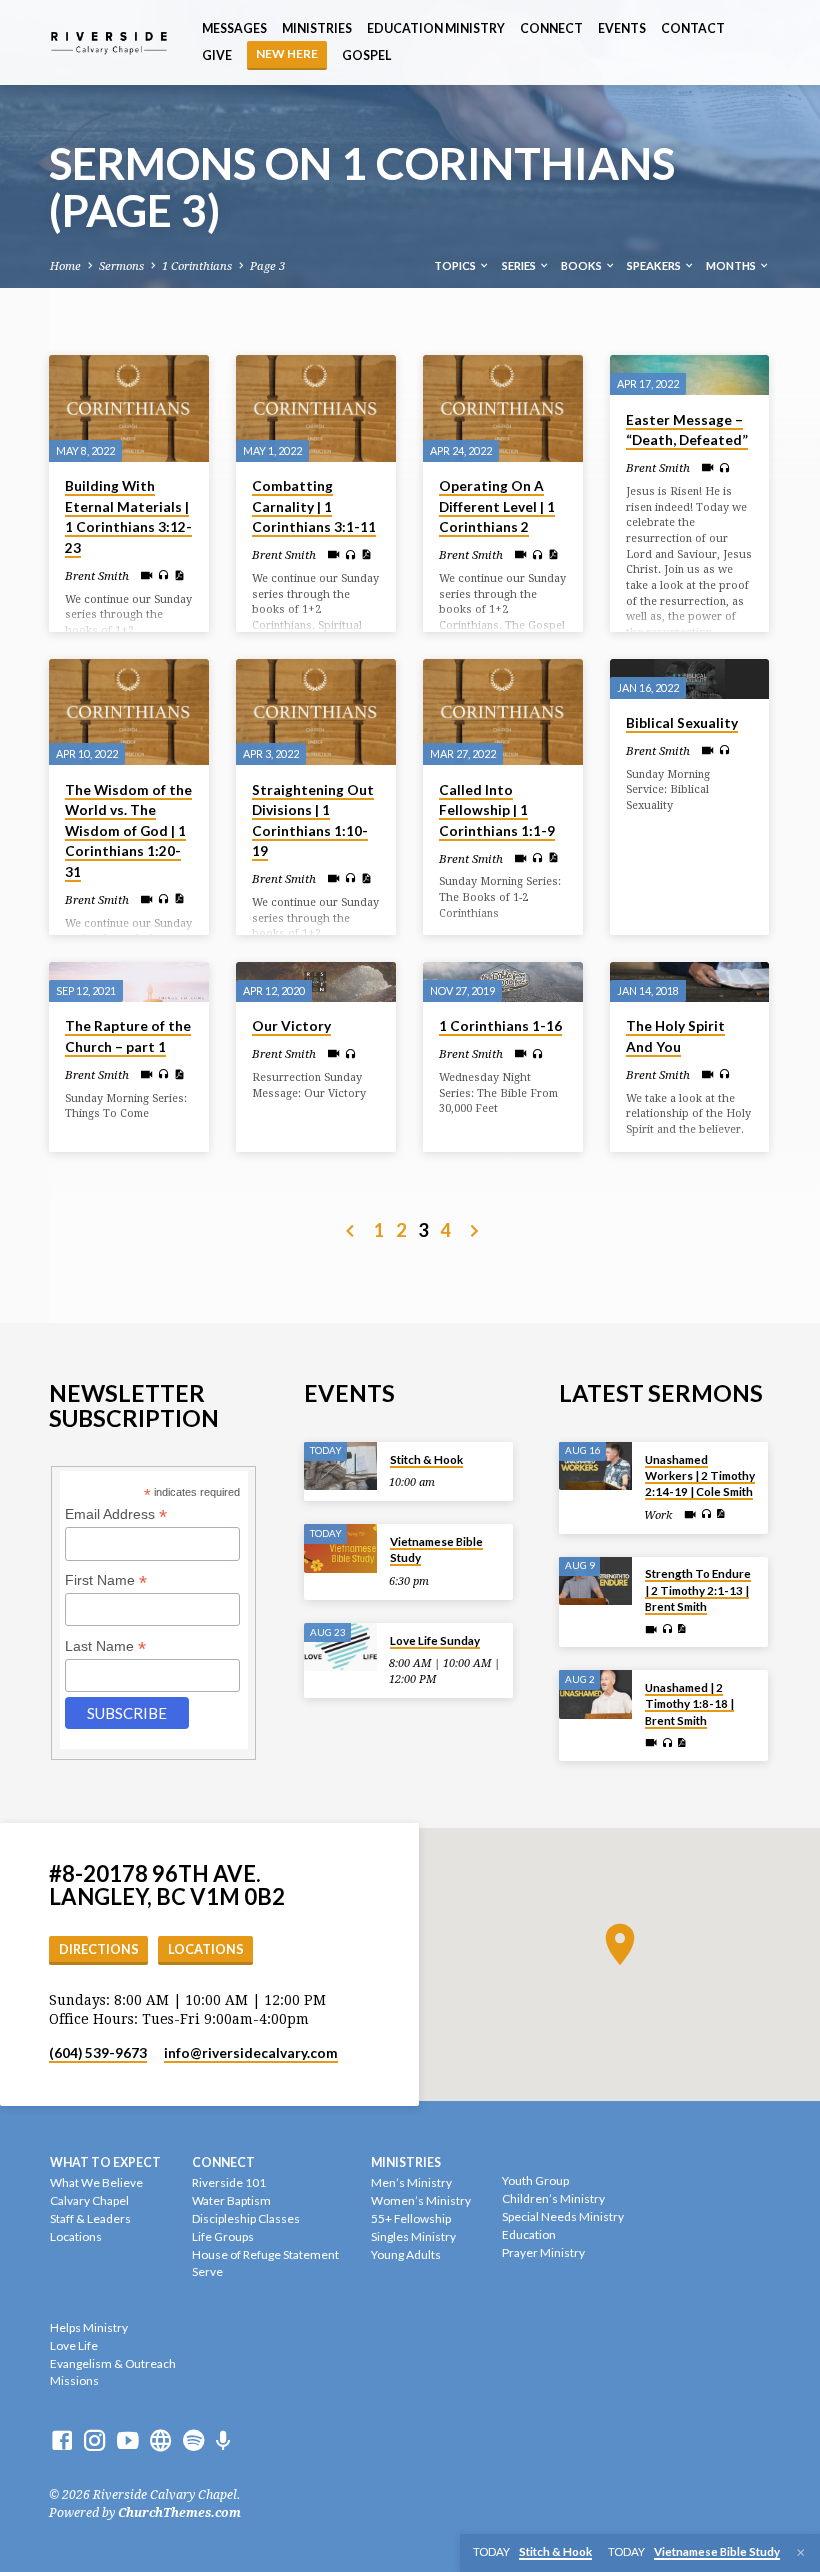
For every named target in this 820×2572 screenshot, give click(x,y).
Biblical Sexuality (682, 723)
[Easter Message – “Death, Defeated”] (690, 375)
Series (520, 265)
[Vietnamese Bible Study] (340, 1548)
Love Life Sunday (435, 1640)
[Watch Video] (146, 576)
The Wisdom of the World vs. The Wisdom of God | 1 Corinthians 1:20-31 (128, 831)
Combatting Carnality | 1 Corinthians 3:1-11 (314, 506)
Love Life (74, 2345)
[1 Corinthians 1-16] (503, 982)
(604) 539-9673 (98, 2053)
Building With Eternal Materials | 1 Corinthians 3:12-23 (128, 517)
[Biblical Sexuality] (690, 679)
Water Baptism (231, 2200)
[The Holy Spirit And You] (690, 982)
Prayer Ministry (543, 2252)
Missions (74, 2380)
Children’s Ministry (553, 2198)
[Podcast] (223, 2441)
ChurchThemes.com (179, 2513)
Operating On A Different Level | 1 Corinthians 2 (497, 506)
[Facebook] (62, 2441)
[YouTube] (128, 2441)
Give (217, 55)
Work (658, 1515)
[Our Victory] (316, 982)
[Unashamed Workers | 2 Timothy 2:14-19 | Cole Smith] (595, 1466)
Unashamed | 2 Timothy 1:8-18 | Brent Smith (689, 1704)
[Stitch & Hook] (340, 1466)
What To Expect (105, 2162)
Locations (206, 1949)
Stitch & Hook (426, 1459)
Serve (207, 2271)
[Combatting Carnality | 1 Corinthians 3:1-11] (316, 408)
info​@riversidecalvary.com (251, 2053)
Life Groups (223, 2236)
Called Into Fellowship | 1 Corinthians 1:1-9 (497, 810)
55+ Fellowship (411, 2218)
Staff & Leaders (90, 2218)
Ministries (317, 28)
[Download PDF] (179, 576)
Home (65, 266)
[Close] (801, 2553)
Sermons (121, 266)
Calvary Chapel (89, 2200)
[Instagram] (95, 2441)
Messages (234, 28)
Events (622, 28)
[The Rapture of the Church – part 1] (129, 982)
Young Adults (406, 2254)
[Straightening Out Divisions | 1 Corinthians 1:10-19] (316, 712)
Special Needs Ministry (563, 2216)
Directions (99, 1949)
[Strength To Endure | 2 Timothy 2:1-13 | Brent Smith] (595, 1581)
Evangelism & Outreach (113, 2363)
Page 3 (267, 266)
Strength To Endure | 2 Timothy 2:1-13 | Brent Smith (698, 1590)
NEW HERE (287, 53)
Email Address (116, 1514)
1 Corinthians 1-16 (500, 1026)
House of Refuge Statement (265, 2254)
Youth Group (535, 2180)
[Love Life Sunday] (340, 1647)
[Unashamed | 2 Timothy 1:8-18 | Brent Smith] (595, 1694)
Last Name (105, 1646)
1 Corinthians (197, 266)
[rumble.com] (161, 2441)
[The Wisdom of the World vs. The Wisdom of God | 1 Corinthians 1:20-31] (129, 712)
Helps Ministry (89, 2327)
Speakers (655, 265)
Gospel (366, 55)
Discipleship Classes (246, 2218)
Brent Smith (97, 576)
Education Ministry (436, 28)
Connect (551, 28)
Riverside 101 (229, 2182)
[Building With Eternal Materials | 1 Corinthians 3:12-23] (129, 408)
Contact (693, 28)
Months (732, 265)
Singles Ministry (413, 2236)
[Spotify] (194, 2441)
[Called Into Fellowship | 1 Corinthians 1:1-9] (503, 712)
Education (529, 2234)
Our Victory (291, 1026)
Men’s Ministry (411, 2182)
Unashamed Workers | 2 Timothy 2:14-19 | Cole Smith (700, 1476)
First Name (106, 1580)
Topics (456, 265)
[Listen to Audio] (163, 575)
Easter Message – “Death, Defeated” (687, 430)
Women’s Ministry (421, 2200)
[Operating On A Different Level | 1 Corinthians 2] (503, 408)
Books (582, 265)
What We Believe (96, 2182)
